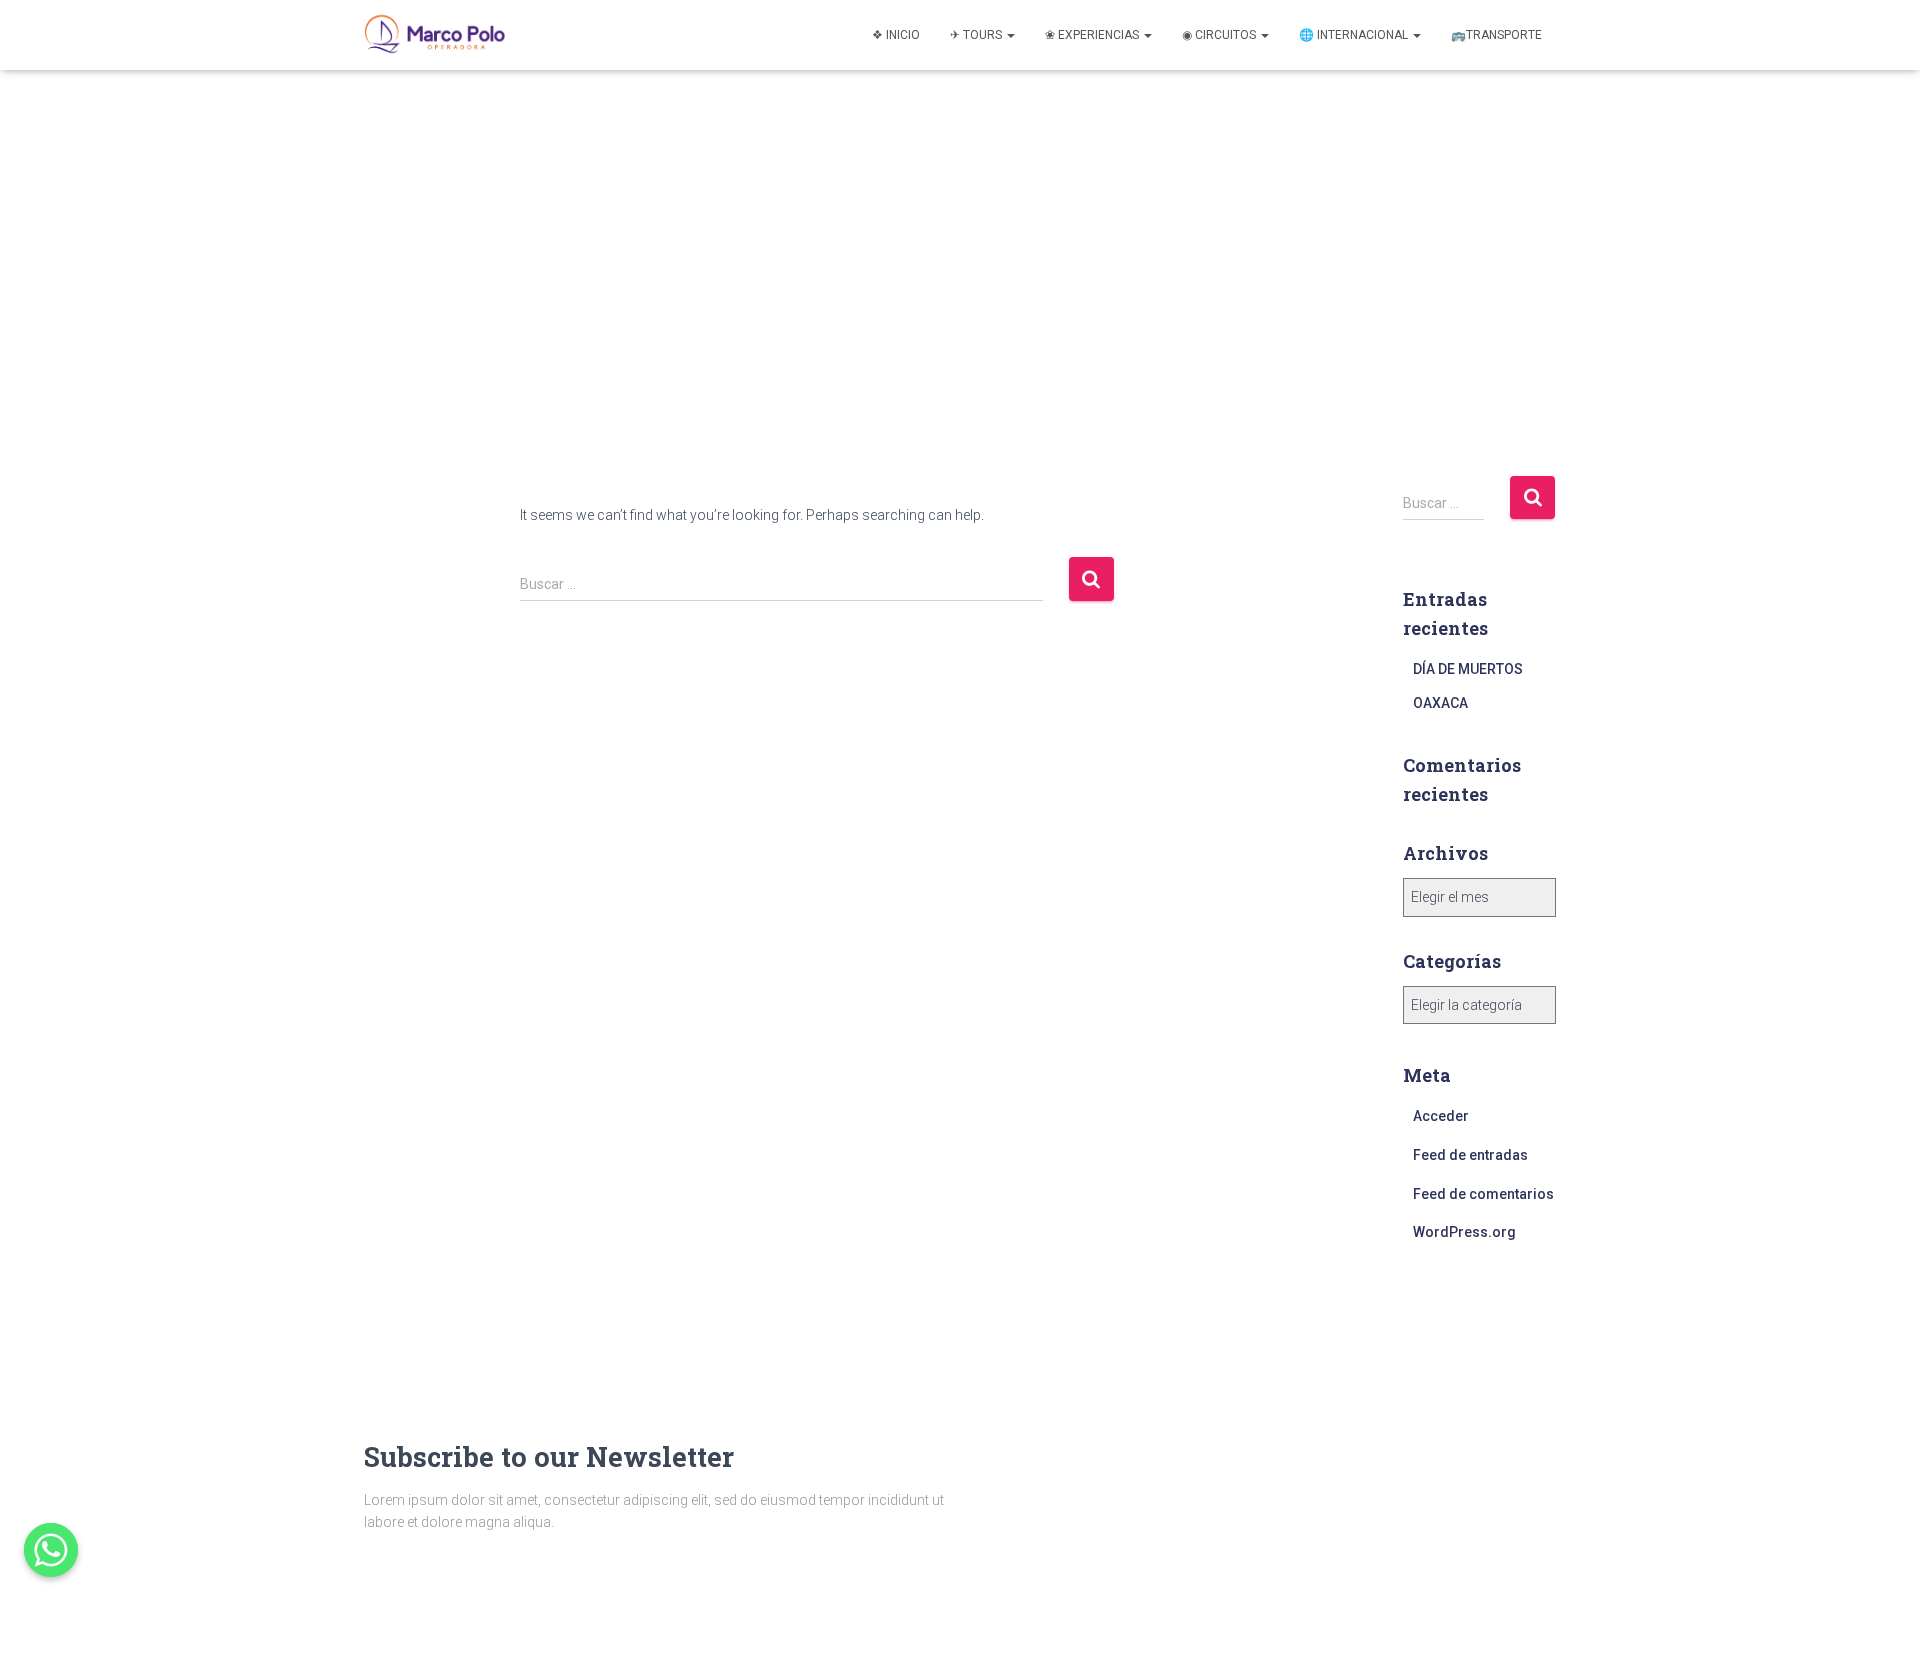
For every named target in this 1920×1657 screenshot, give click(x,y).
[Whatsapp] (51, 1550)
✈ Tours (977, 35)
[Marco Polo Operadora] (435, 35)
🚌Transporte (1496, 35)
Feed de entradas (1470, 1155)
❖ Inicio (896, 35)
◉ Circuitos (1220, 35)
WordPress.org (1464, 1232)
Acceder (1441, 1116)
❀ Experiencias (1093, 35)
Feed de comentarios (1483, 1194)
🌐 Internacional (1355, 35)
